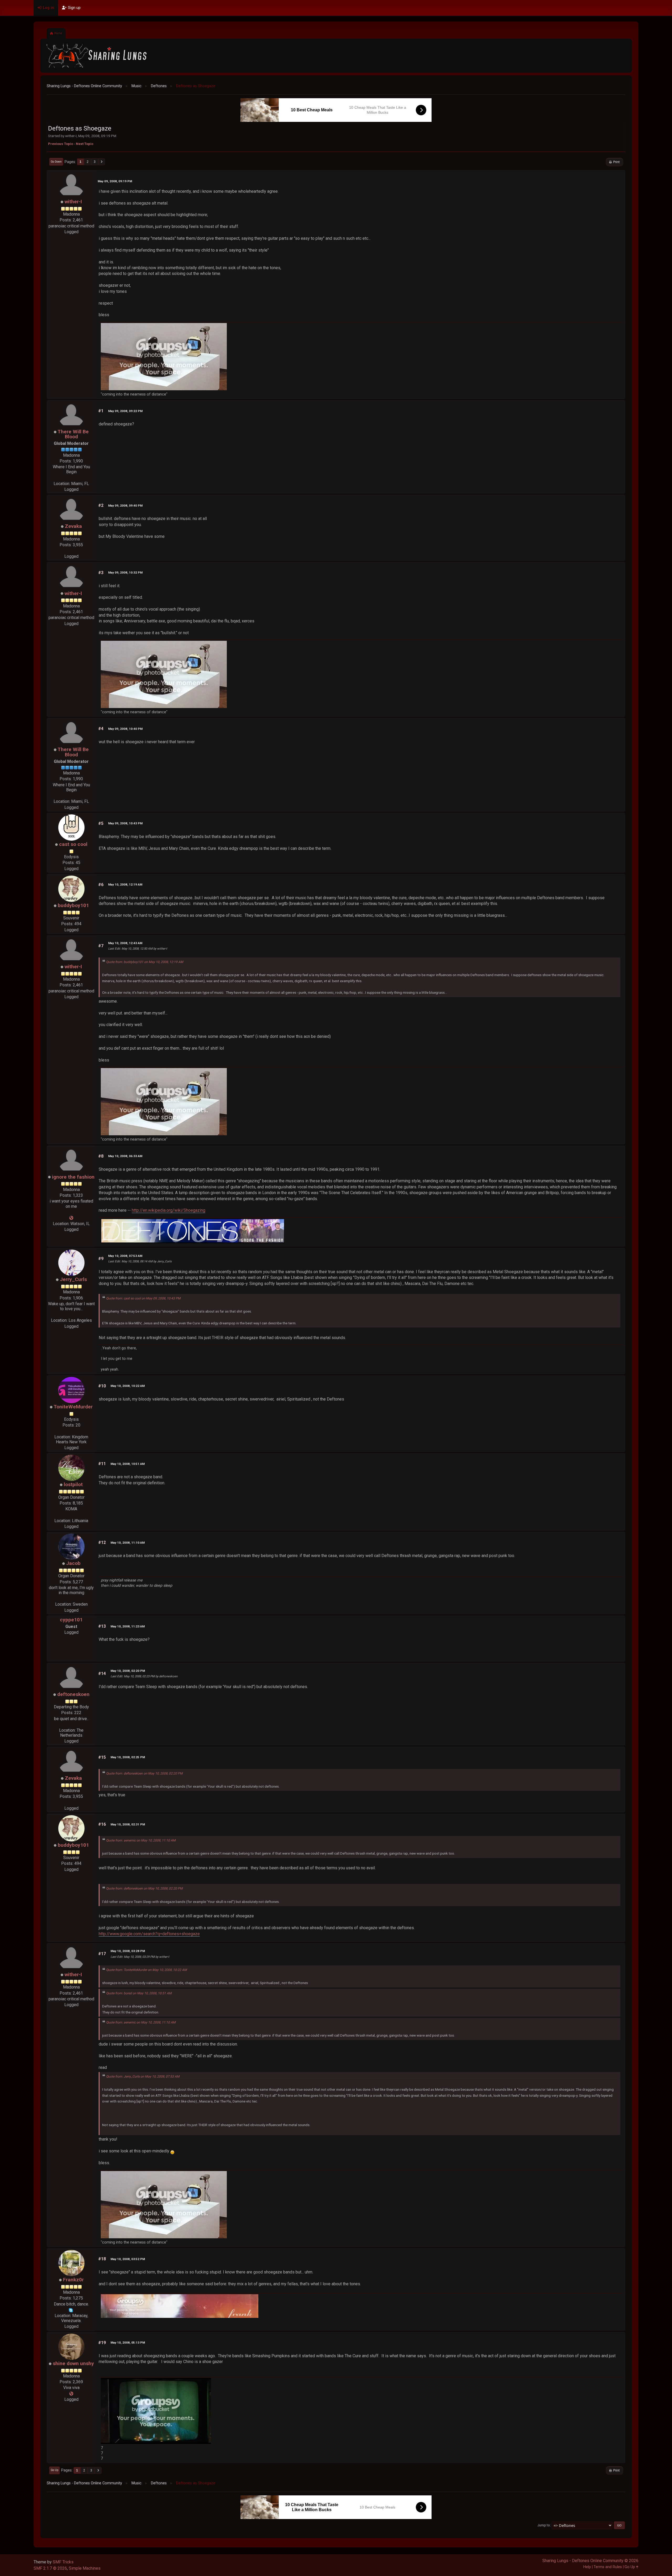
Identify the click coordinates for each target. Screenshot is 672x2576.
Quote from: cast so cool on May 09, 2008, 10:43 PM (143, 1298)
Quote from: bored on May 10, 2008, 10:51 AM (139, 1993)
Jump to (544, 2525)
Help (587, 2567)
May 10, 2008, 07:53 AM (125, 1256)
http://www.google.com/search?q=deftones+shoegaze (149, 1934)
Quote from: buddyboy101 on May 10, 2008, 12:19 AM (145, 962)
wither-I (73, 202)
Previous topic (61, 144)
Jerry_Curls (73, 1279)
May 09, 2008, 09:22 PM (125, 411)
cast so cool (73, 844)
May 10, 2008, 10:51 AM (128, 1464)
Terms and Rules (608, 2567)
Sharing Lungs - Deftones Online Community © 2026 (590, 2561)
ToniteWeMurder (73, 1407)
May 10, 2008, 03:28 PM (128, 1951)
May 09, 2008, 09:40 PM (125, 506)
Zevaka (73, 526)
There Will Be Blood (73, 434)
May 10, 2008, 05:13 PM (128, 2343)
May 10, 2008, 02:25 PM (128, 1757)
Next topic (85, 144)
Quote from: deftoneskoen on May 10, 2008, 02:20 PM (144, 1773)
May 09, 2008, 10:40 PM (125, 729)
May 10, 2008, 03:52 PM (128, 2259)
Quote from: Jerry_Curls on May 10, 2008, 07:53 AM (143, 2077)
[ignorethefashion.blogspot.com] (71, 1218)
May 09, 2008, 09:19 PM (115, 181)
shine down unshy (73, 2363)
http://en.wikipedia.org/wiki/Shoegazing (169, 1210)
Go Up (54, 2470)
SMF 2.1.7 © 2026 (50, 2568)
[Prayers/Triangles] (71, 2394)
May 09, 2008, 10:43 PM (125, 823)
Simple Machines (85, 2568)
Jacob (73, 1563)
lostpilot (73, 1484)
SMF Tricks (63, 2562)
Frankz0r (73, 2280)
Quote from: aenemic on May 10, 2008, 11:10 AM (141, 1840)
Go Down (56, 162)
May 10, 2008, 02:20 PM (128, 1671)
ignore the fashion (73, 1177)
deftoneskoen (73, 1694)
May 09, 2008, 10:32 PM (125, 573)
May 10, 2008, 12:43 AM (125, 943)
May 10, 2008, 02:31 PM (128, 1824)
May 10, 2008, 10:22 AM (128, 1386)
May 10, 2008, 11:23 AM (128, 1626)
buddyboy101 (73, 905)
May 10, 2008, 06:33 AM (125, 1156)
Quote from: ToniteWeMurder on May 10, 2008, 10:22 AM (146, 1970)
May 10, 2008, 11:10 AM (128, 1543)
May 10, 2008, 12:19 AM (125, 884)
